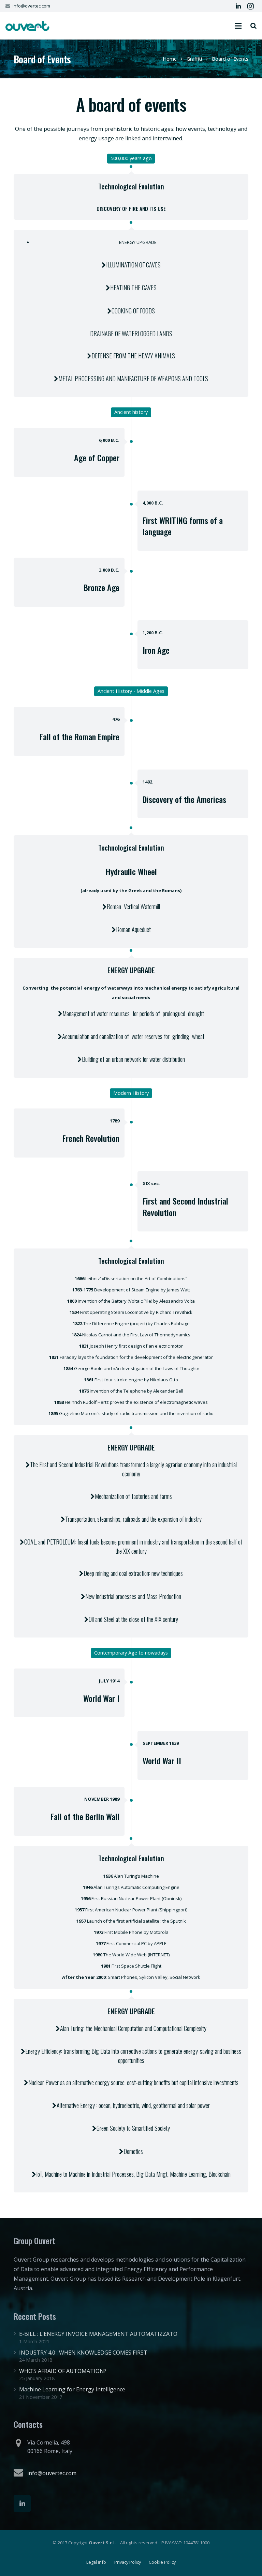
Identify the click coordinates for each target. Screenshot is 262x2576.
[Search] (253, 26)
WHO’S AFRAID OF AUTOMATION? (63, 2371)
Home (170, 59)
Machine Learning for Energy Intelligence (72, 2389)
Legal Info (96, 2562)
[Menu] (238, 26)
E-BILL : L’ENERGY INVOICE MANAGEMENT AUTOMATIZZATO (98, 2334)
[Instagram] (250, 6)
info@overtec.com (31, 6)
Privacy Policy (128, 2562)
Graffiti (194, 59)
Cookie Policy (162, 2562)
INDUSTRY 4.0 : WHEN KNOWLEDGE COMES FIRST (83, 2353)
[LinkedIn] (238, 6)
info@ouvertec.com (52, 2473)
